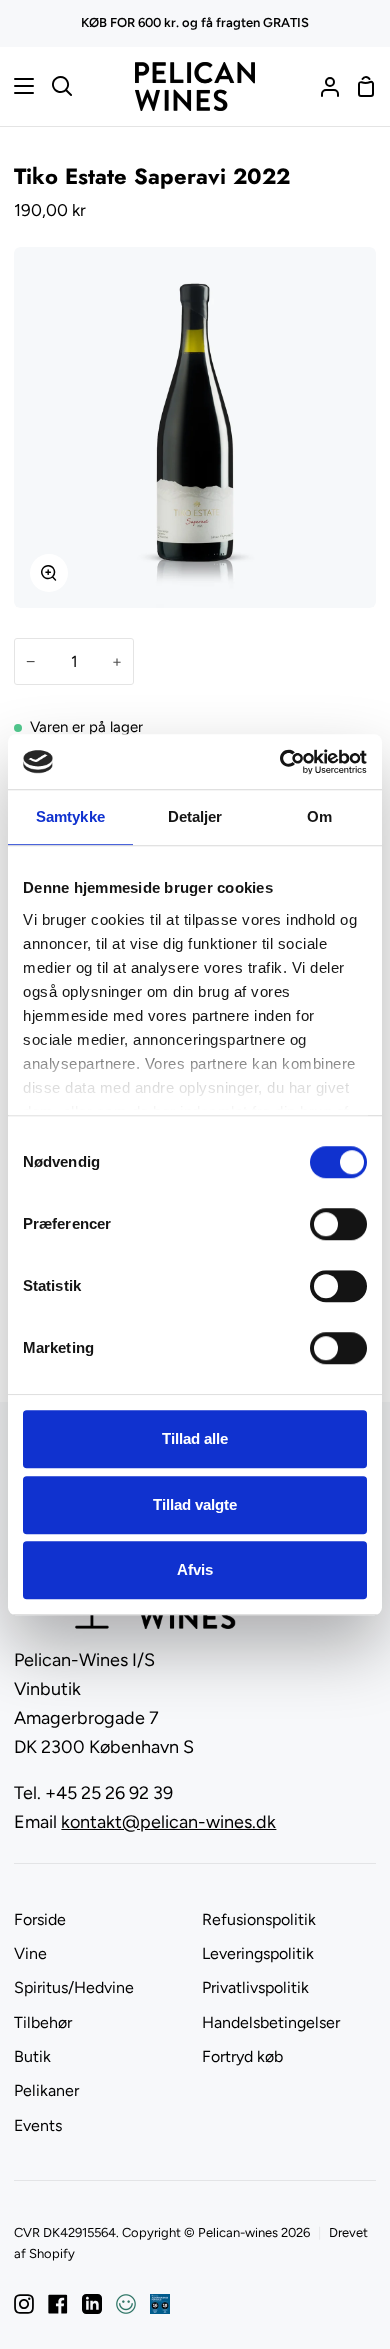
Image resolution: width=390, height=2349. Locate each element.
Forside (40, 1919)
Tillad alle (195, 1438)
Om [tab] (319, 816)
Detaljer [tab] (195, 816)
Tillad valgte (195, 1504)
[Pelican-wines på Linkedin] (92, 2304)
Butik (32, 2056)
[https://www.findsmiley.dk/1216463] (126, 2304)
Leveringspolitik (258, 1953)
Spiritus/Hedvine (74, 1987)
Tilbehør (43, 2022)
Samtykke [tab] (70, 816)
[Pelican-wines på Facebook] (58, 2304)
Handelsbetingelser (271, 2022)
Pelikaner (46, 2090)
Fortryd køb (242, 2056)
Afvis (195, 1569)
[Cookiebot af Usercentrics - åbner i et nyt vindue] (280, 762)
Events (38, 2125)
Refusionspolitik (259, 1919)
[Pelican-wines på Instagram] (24, 2304)
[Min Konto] (322, 86)
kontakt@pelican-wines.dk (168, 1822)
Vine (30, 1953)
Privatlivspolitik (255, 1987)
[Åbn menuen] (18, 86)
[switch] (338, 1224)
